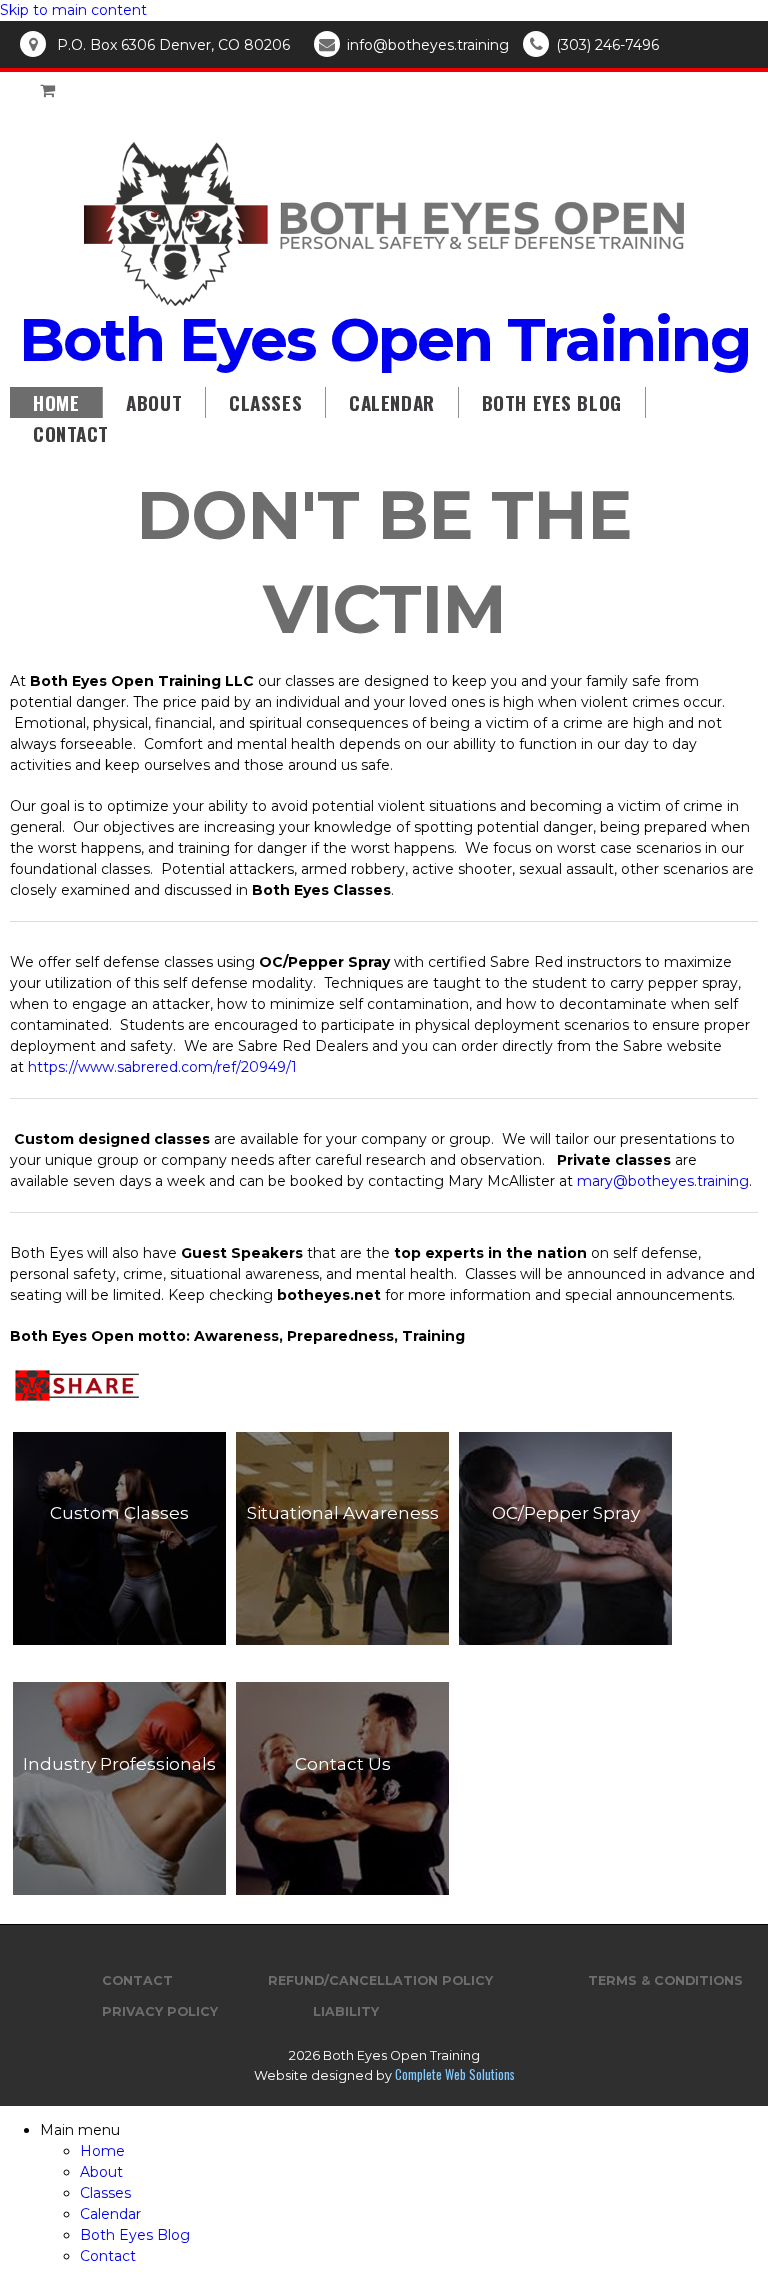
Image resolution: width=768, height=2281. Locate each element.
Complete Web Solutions (455, 2074)
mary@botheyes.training (663, 1181)
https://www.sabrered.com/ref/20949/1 (162, 1067)
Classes (265, 402)
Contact (71, 433)
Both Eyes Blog (552, 402)
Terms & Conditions (665, 1980)
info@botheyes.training (428, 45)
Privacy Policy (160, 2011)
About (154, 402)
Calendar (392, 402)
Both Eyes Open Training (384, 339)
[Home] (384, 301)
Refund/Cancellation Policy (380, 1980)
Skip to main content (73, 10)
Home (56, 402)
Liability (346, 2011)
